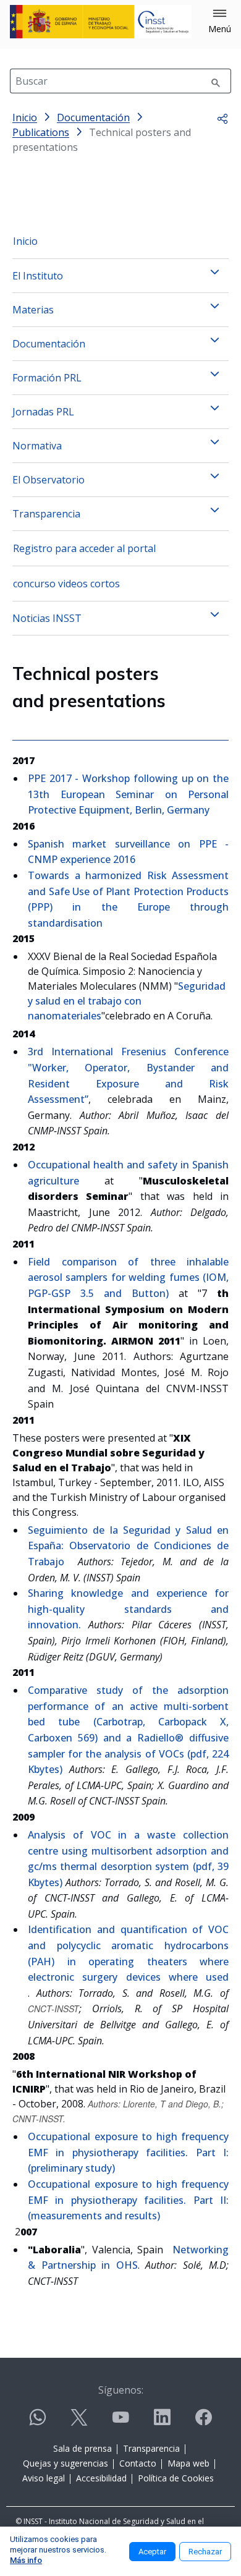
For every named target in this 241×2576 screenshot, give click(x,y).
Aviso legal (44, 2478)
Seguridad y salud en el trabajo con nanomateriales (127, 1001)
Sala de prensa (82, 2448)
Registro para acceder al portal (84, 548)
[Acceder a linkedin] (162, 2422)
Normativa (37, 446)
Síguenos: (121, 2390)
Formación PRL (47, 378)
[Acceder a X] (79, 2422)
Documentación (49, 344)
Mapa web (188, 2463)
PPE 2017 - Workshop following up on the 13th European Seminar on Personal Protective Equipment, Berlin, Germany (128, 794)
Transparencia (46, 514)
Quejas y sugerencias (66, 2463)
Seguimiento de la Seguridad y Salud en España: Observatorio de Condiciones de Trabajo (128, 1546)
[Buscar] (216, 81)
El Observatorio (49, 480)
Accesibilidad (101, 2478)
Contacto (138, 2463)
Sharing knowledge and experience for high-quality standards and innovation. (128, 1609)
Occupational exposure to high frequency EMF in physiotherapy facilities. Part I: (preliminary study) (128, 2152)
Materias (33, 310)
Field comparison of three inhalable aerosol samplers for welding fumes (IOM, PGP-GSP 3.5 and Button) (128, 1277)
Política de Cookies (176, 2478)
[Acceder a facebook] (203, 2422)
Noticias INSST (47, 618)
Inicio (25, 241)
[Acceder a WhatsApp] (38, 2422)
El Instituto (38, 276)
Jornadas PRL (43, 412)
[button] (220, 22)
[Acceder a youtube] (120, 2422)
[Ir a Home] (101, 22)
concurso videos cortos (66, 584)
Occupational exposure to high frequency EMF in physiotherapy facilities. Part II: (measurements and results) (128, 2200)
